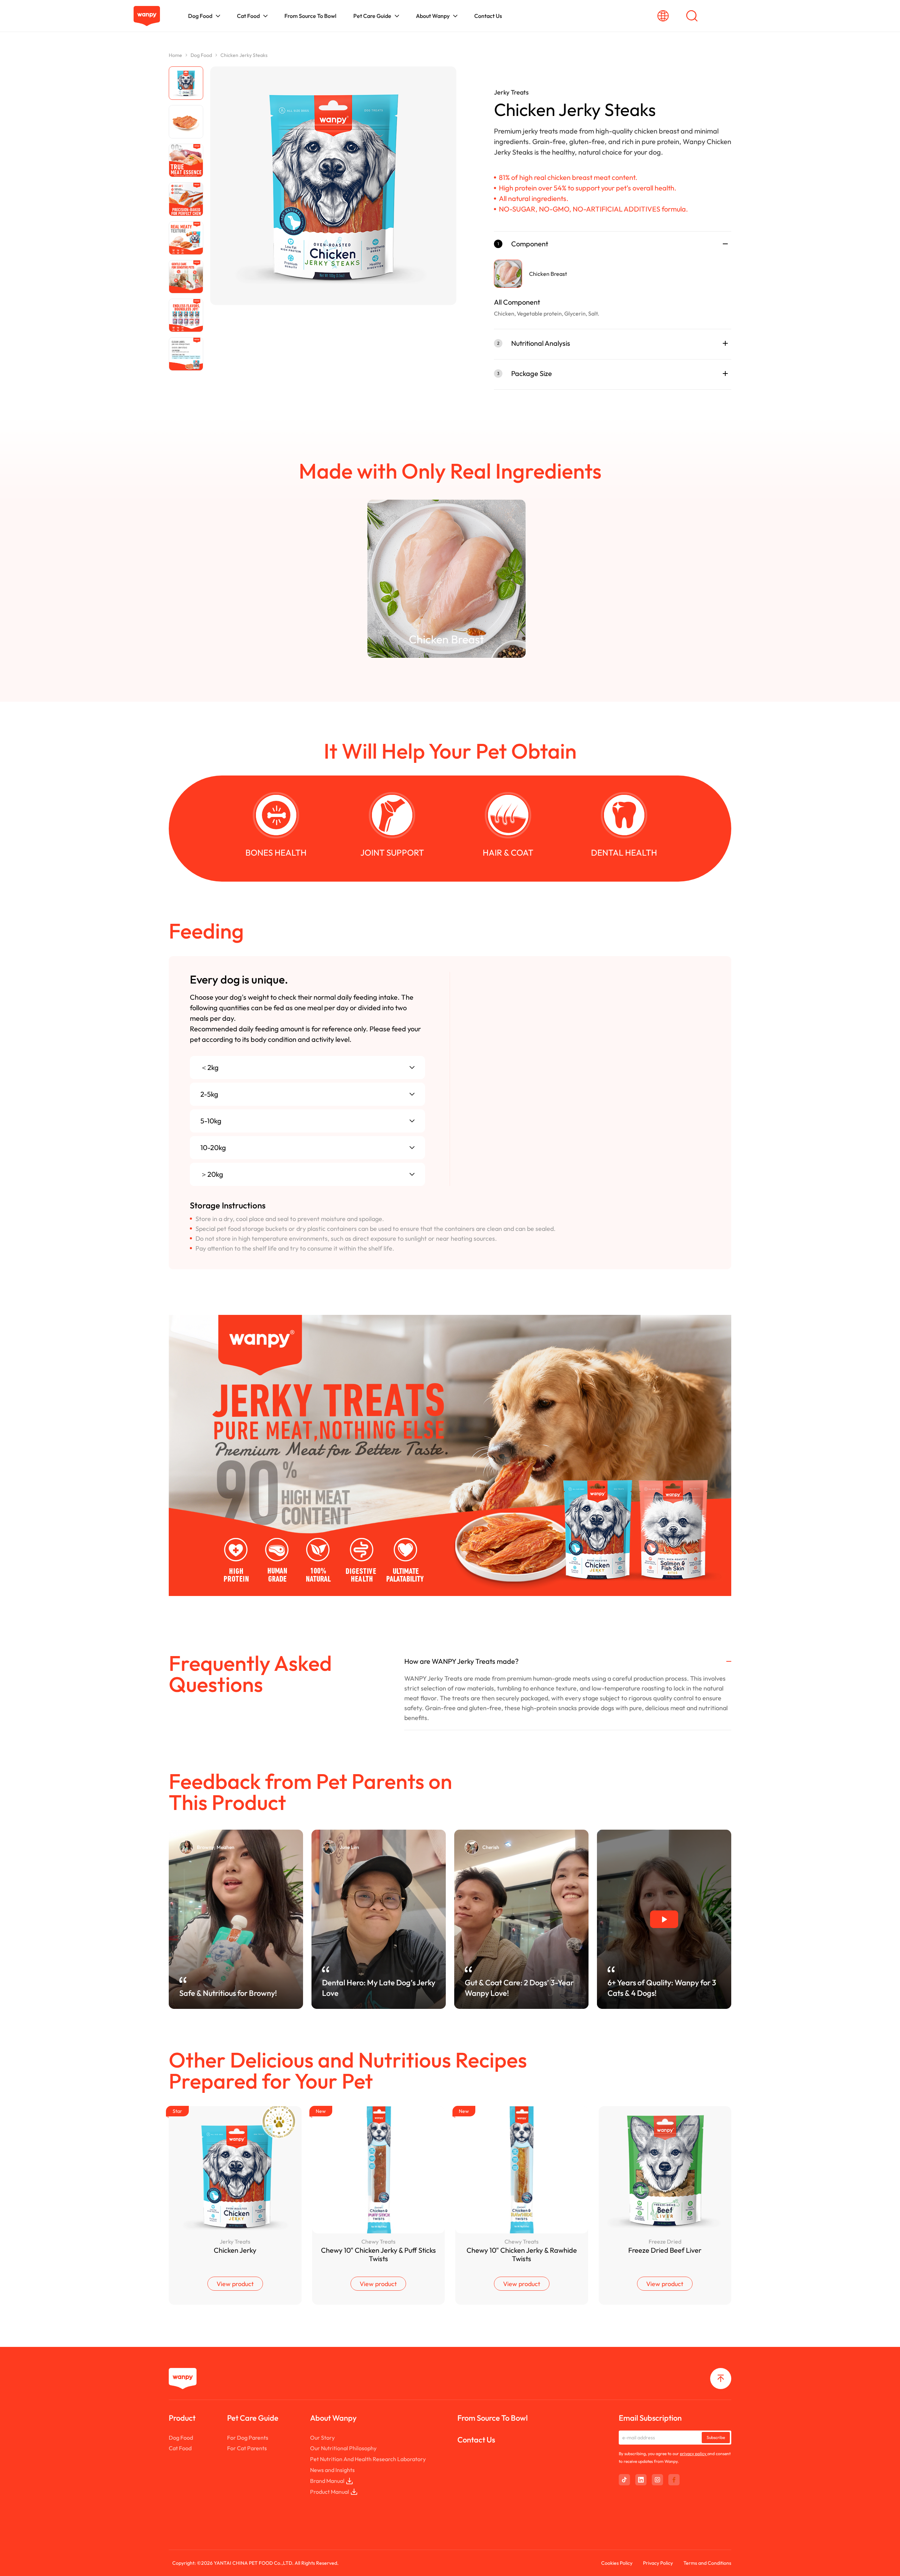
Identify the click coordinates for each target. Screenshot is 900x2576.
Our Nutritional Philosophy (343, 2448)
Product (182, 2418)
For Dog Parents (248, 2438)
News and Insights (332, 2470)
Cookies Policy (617, 2563)
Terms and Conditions (707, 2563)
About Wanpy (333, 2418)
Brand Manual (327, 2481)
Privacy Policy (658, 2563)
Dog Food (201, 55)
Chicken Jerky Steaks (244, 55)
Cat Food (180, 2448)
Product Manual (330, 2492)
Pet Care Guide (253, 2418)
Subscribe (716, 2437)
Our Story (322, 2438)
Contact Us (476, 2440)
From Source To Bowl (493, 2418)
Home (175, 55)
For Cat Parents (247, 2448)
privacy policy (694, 2454)
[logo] (147, 16)
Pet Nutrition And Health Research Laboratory (368, 2459)
